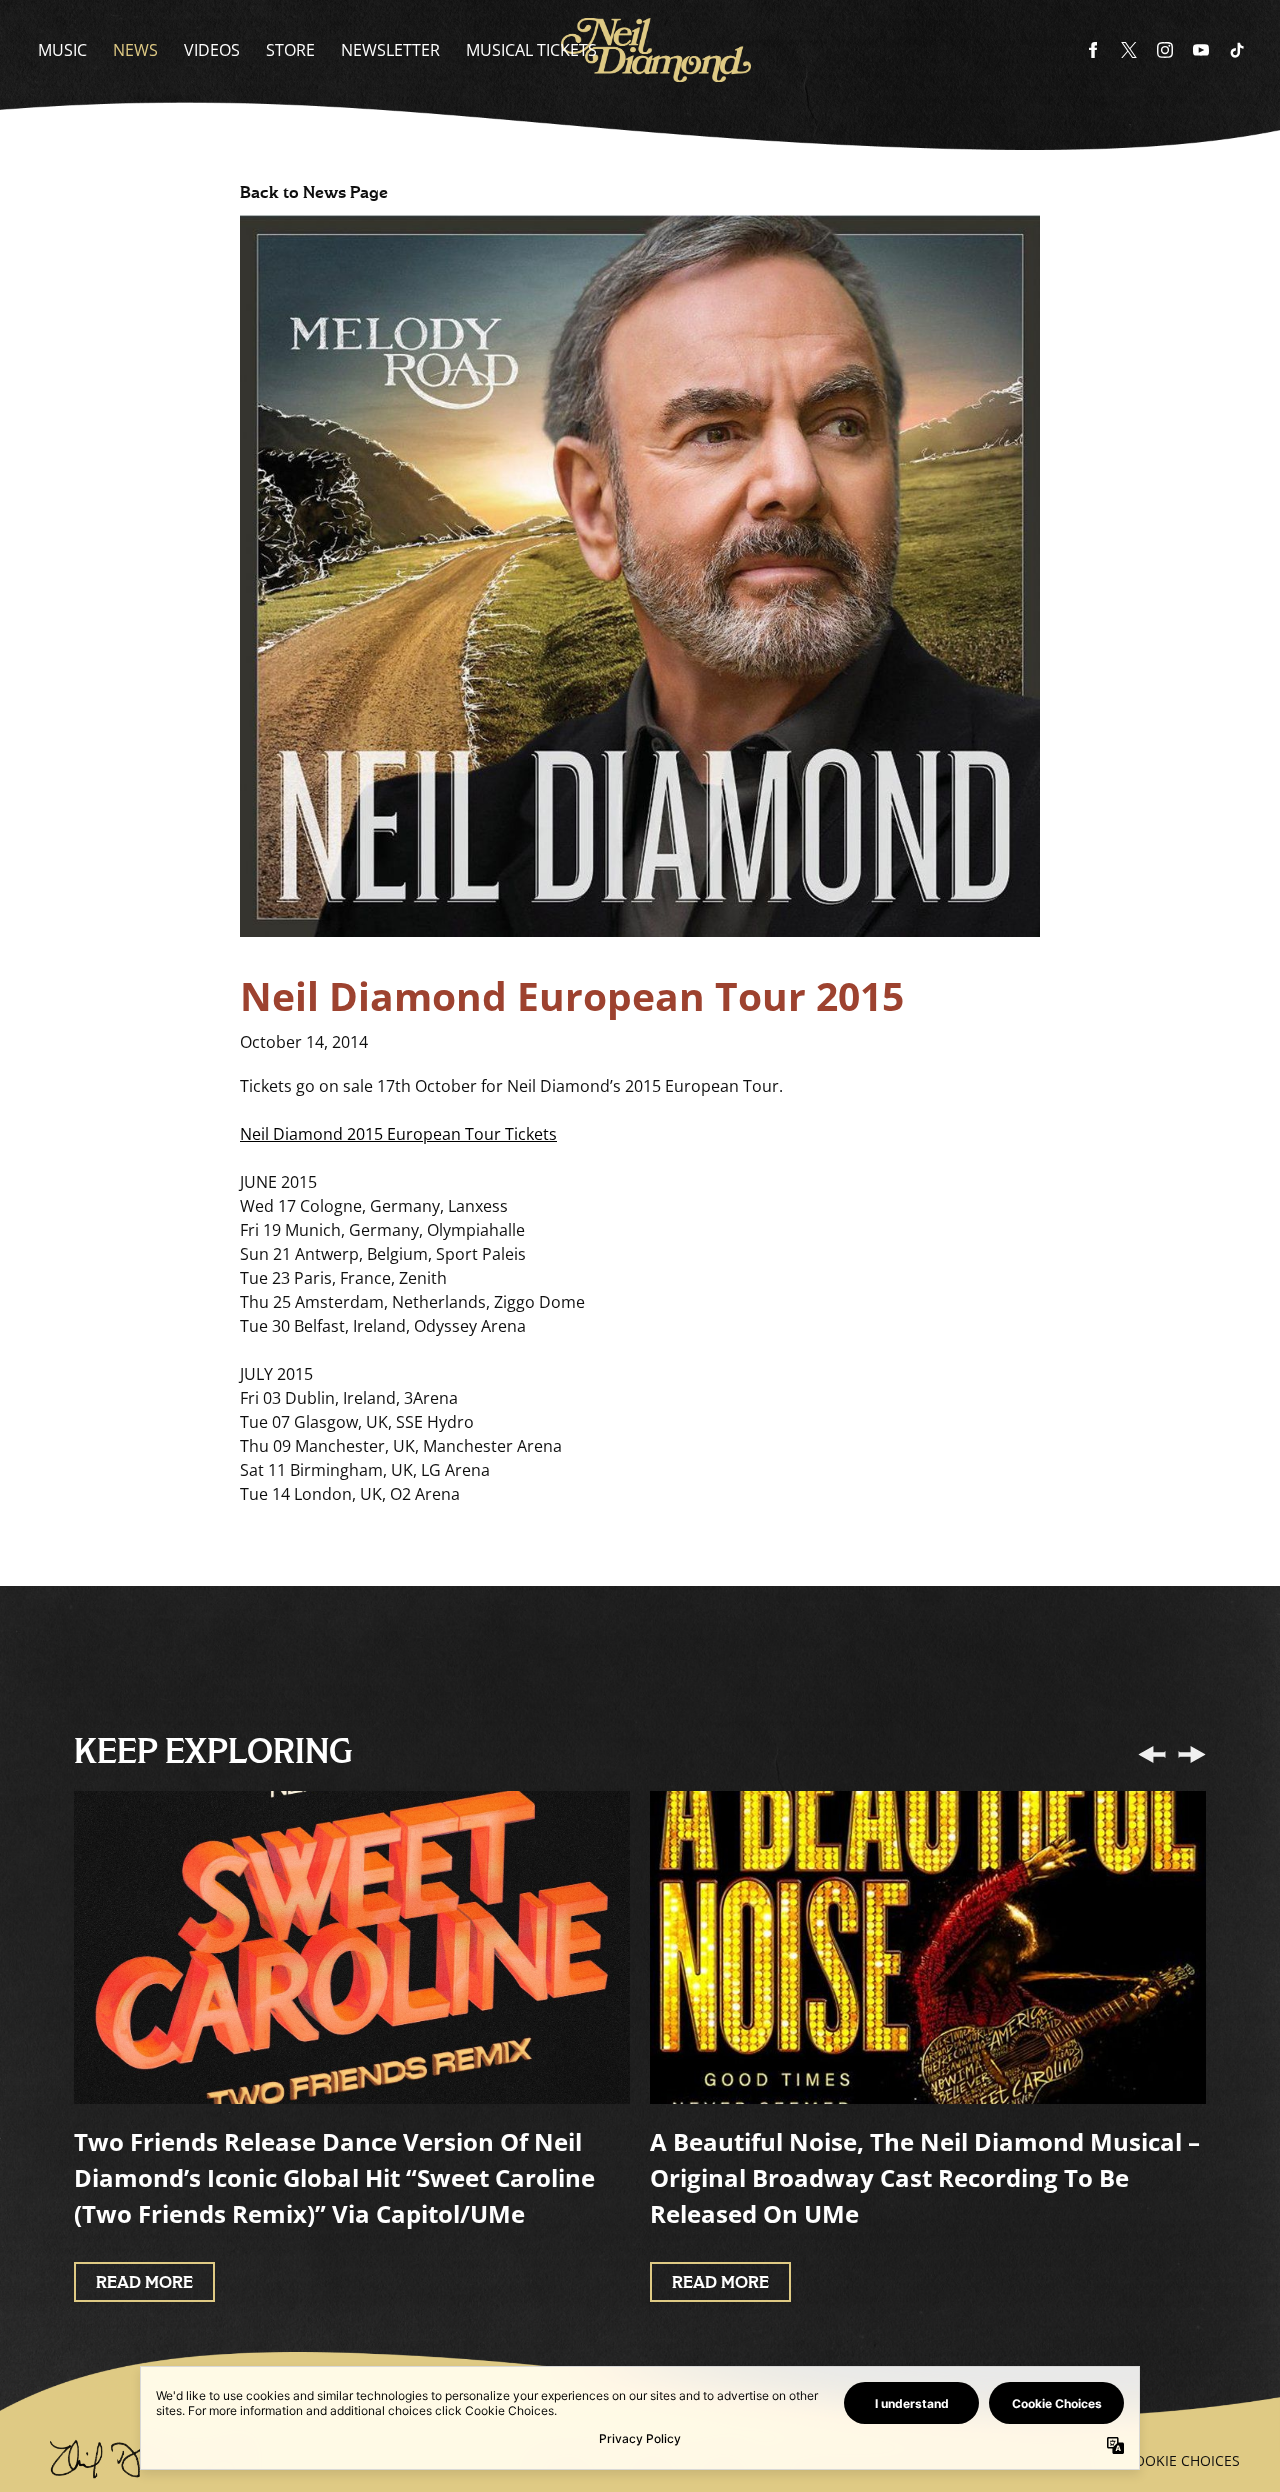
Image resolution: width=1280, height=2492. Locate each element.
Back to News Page (314, 193)
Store (290, 50)
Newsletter (390, 50)
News (135, 50)
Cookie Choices (1182, 2460)
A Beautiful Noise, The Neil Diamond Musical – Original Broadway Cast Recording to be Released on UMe (925, 2177)
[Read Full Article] (352, 1947)
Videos (212, 50)
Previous (1152, 1754)
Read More (144, 2283)
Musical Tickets (531, 50)
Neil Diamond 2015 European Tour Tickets (398, 1134)
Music (62, 50)
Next (1192, 1754)
